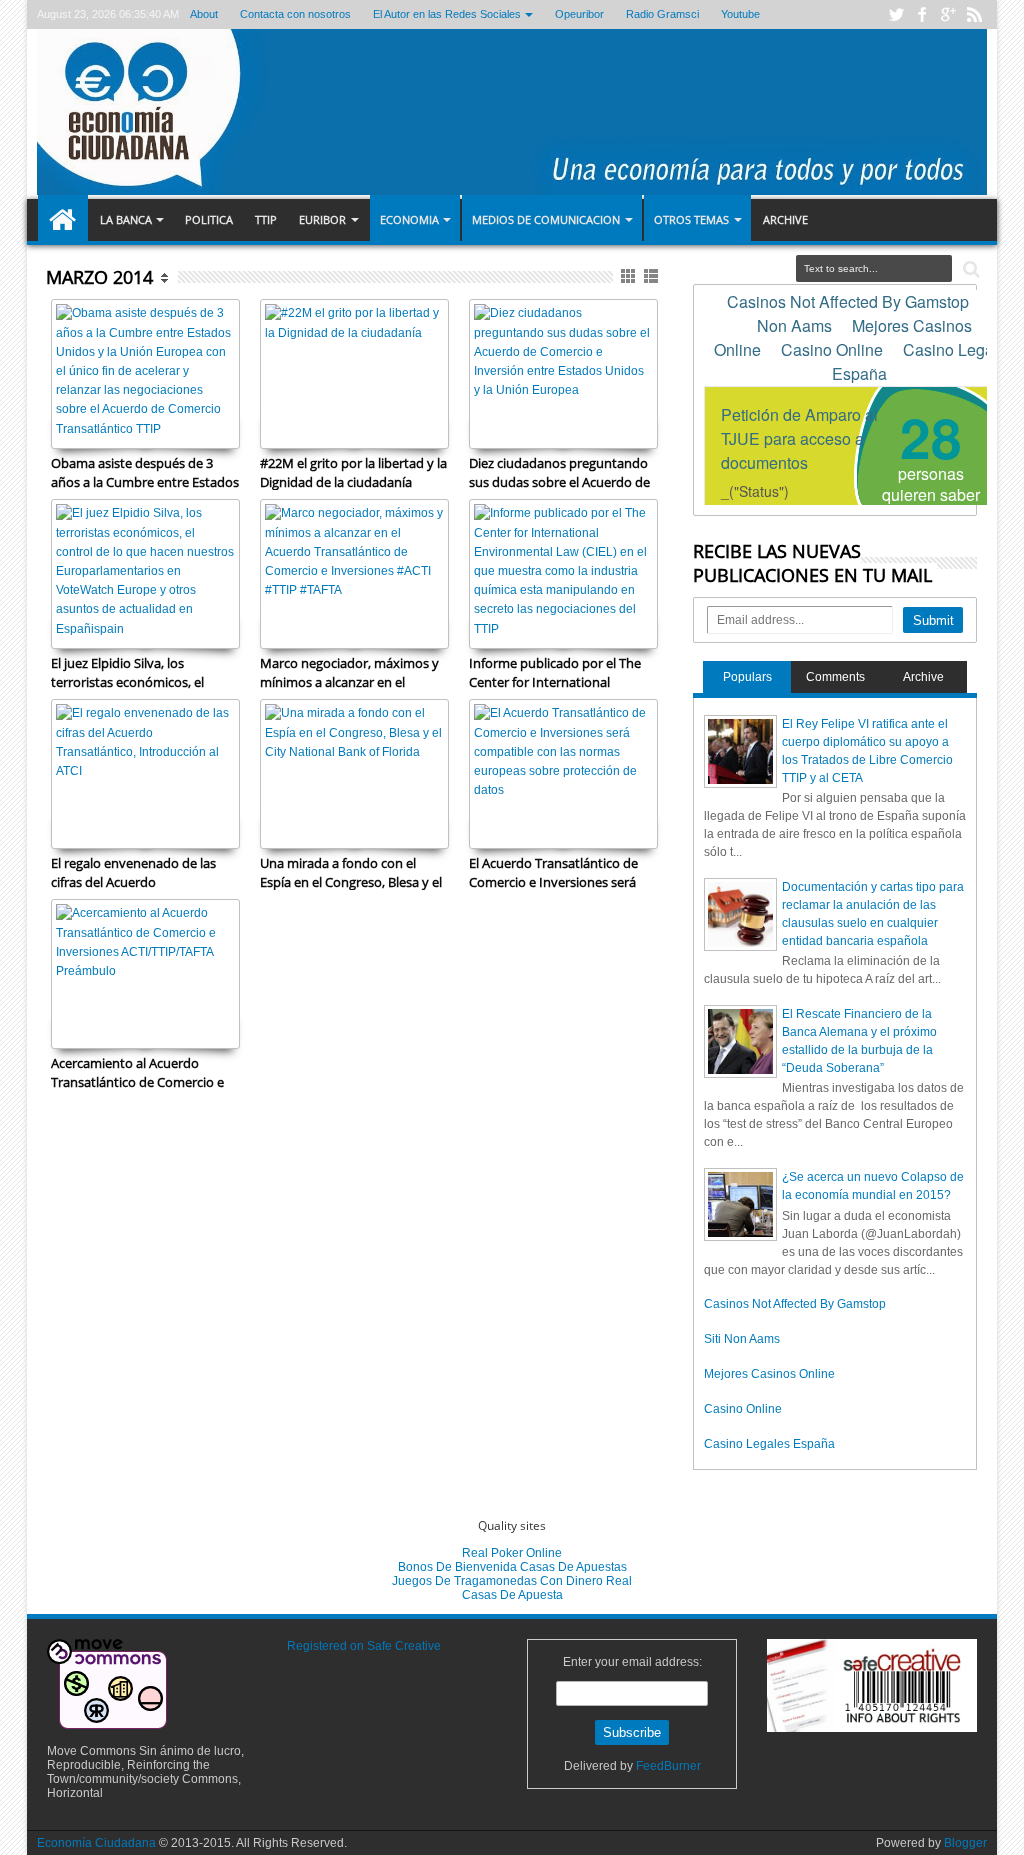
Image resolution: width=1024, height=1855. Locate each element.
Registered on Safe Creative (364, 1646)
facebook (922, 14)
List (652, 276)
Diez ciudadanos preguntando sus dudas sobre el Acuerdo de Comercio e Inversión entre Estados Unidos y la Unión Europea (559, 472)
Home (63, 220)
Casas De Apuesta (512, 1595)
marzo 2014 (99, 277)
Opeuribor (579, 14)
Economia (409, 219)
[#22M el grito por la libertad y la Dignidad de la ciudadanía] (354, 374)
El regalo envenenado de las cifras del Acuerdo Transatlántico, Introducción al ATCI (141, 872)
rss (974, 14)
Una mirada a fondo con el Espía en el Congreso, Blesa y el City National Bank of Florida (351, 872)
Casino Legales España (769, 1444)
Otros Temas (691, 219)
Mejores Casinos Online (769, 1374)
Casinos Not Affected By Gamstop (795, 1304)
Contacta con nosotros (295, 14)
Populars (747, 677)
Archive (785, 219)
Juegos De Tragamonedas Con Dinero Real (512, 1581)
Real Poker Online (512, 1553)
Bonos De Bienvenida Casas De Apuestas (512, 1567)
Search (969, 269)
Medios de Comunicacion (546, 219)
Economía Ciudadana (98, 1843)
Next (64, 610)
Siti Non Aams (742, 1339)
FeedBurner (668, 1766)
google (948, 14)
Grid (629, 276)
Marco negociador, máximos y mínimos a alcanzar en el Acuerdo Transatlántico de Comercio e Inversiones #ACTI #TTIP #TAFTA (349, 672)
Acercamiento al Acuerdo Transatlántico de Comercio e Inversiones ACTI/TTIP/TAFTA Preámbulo (137, 1072)
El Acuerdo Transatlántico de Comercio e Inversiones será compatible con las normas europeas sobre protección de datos (558, 872)
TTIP (266, 219)
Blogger (965, 1843)
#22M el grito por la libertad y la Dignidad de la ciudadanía (353, 472)
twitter (896, 14)
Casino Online (743, 1409)
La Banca (126, 219)
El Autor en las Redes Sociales (447, 14)
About (204, 14)
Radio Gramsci (662, 14)
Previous (226, 610)
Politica (209, 219)
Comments (835, 677)
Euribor (322, 219)
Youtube (740, 14)
